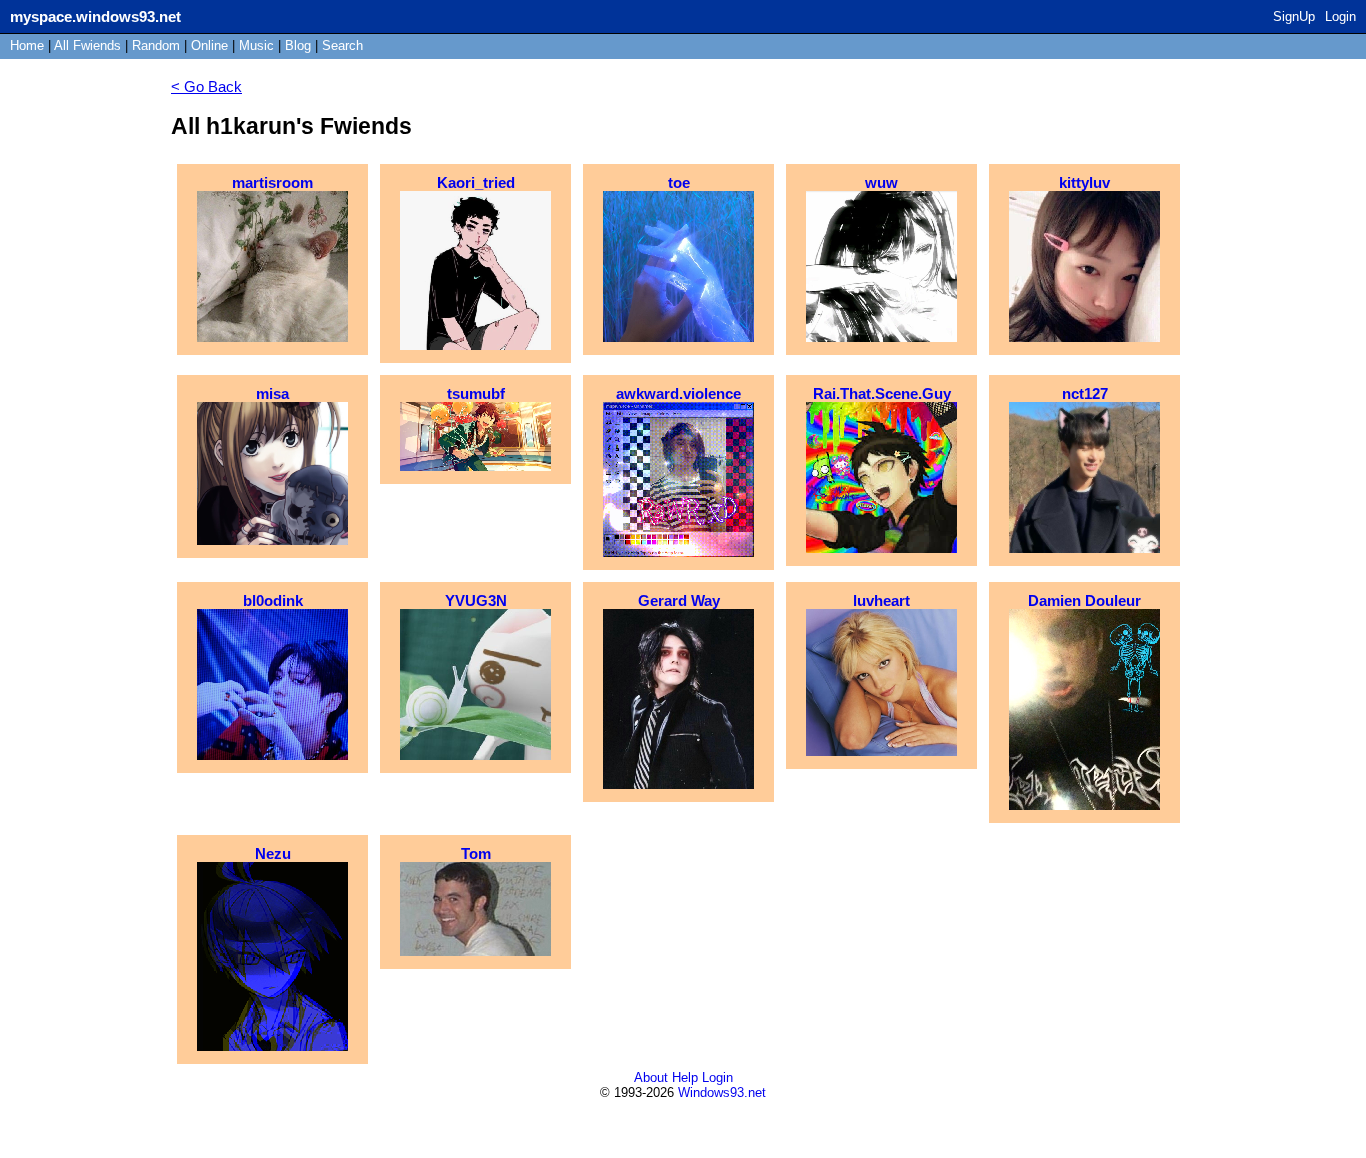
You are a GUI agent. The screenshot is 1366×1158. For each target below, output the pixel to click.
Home (27, 45)
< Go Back (206, 86)
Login (1340, 16)
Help (685, 1077)
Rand (156, 45)
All (87, 45)
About (651, 1077)
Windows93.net (722, 1092)
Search (342, 45)
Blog (298, 45)
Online (209, 45)
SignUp (1294, 16)
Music (256, 45)
